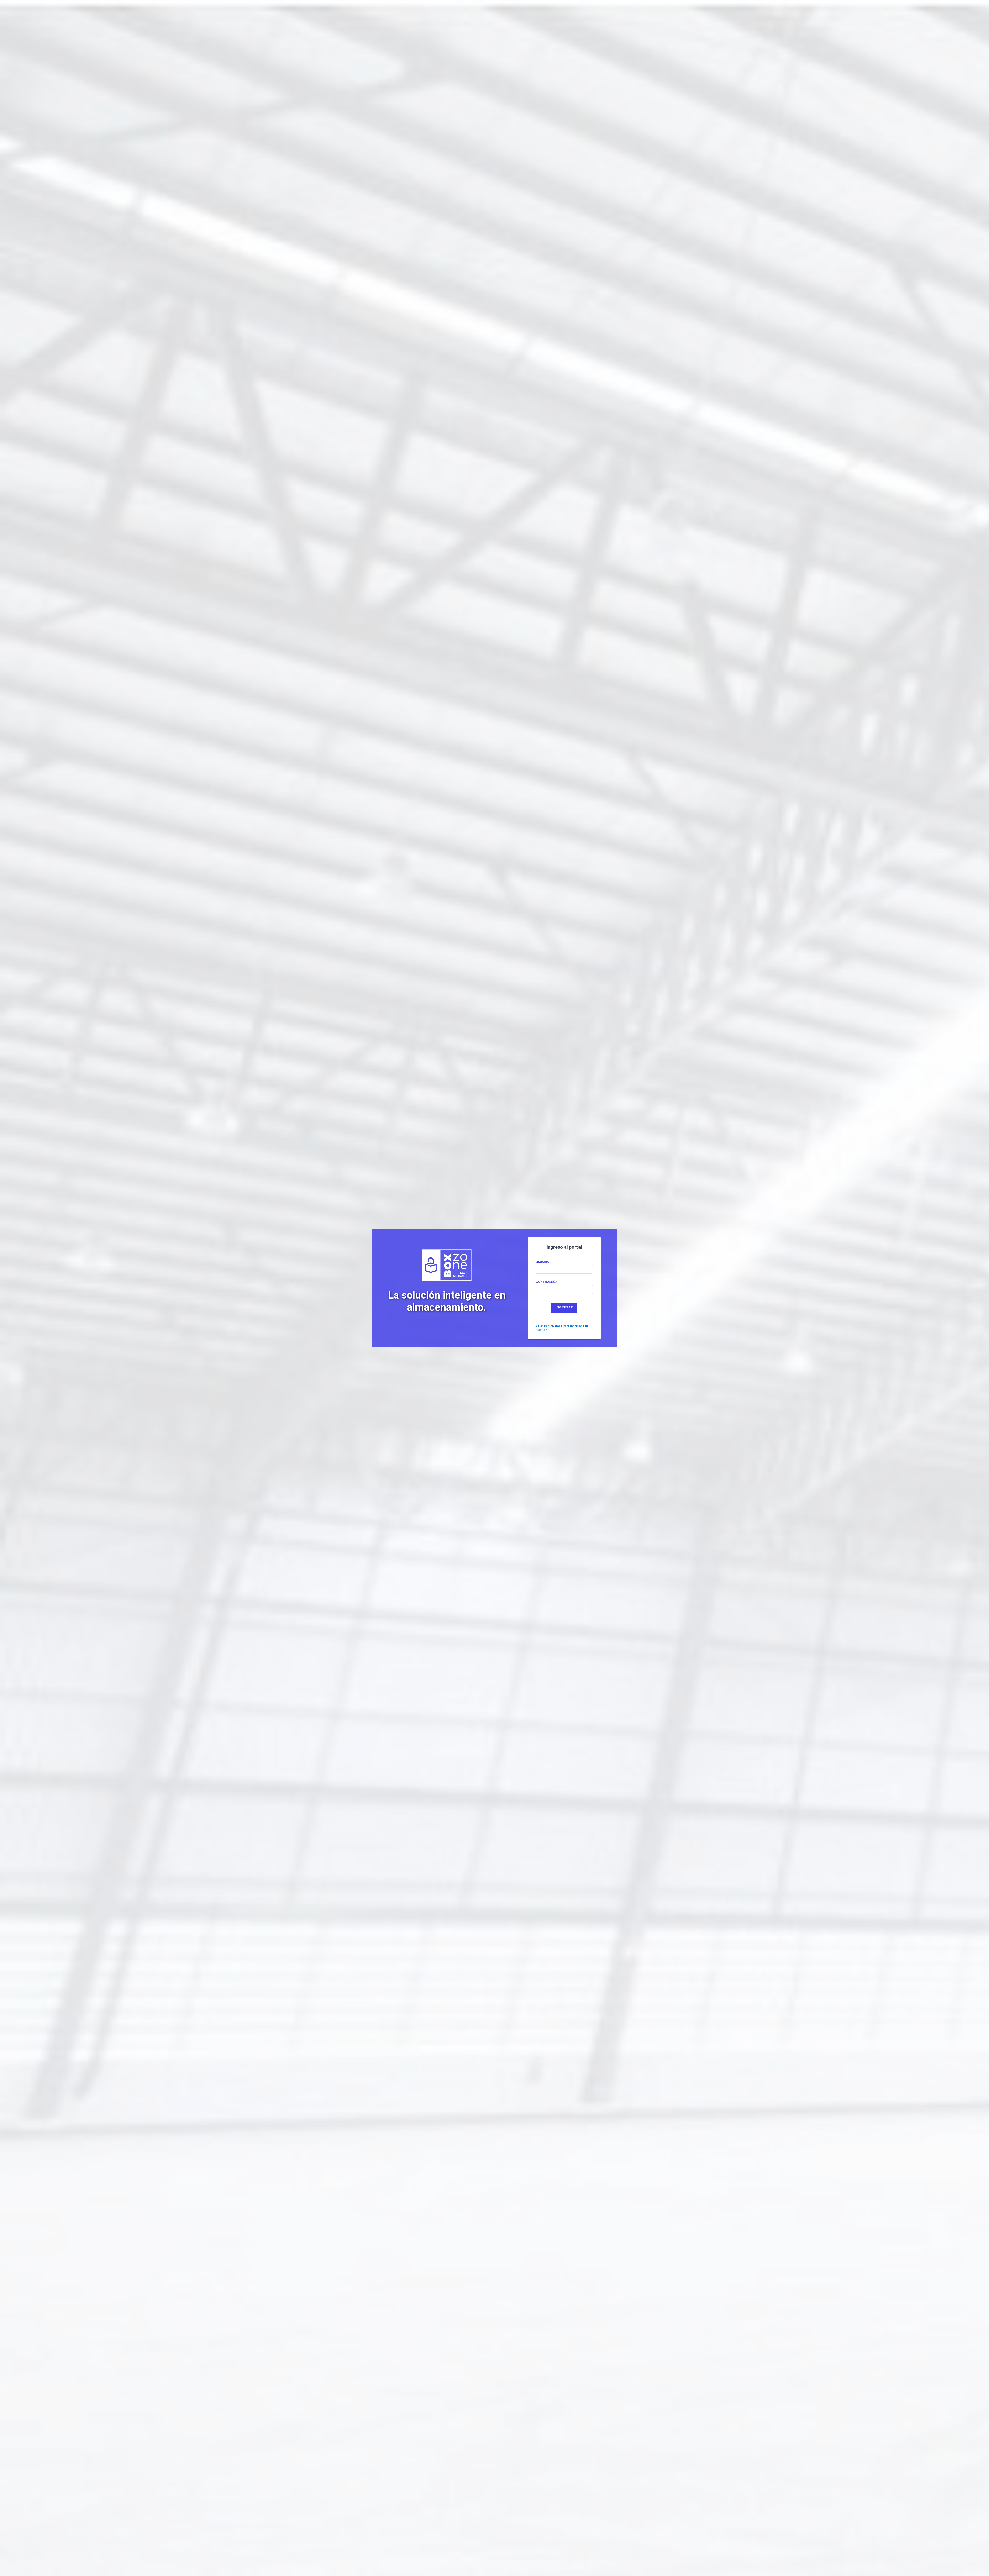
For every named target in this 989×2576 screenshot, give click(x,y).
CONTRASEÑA (547, 1282)
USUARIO (543, 1262)
